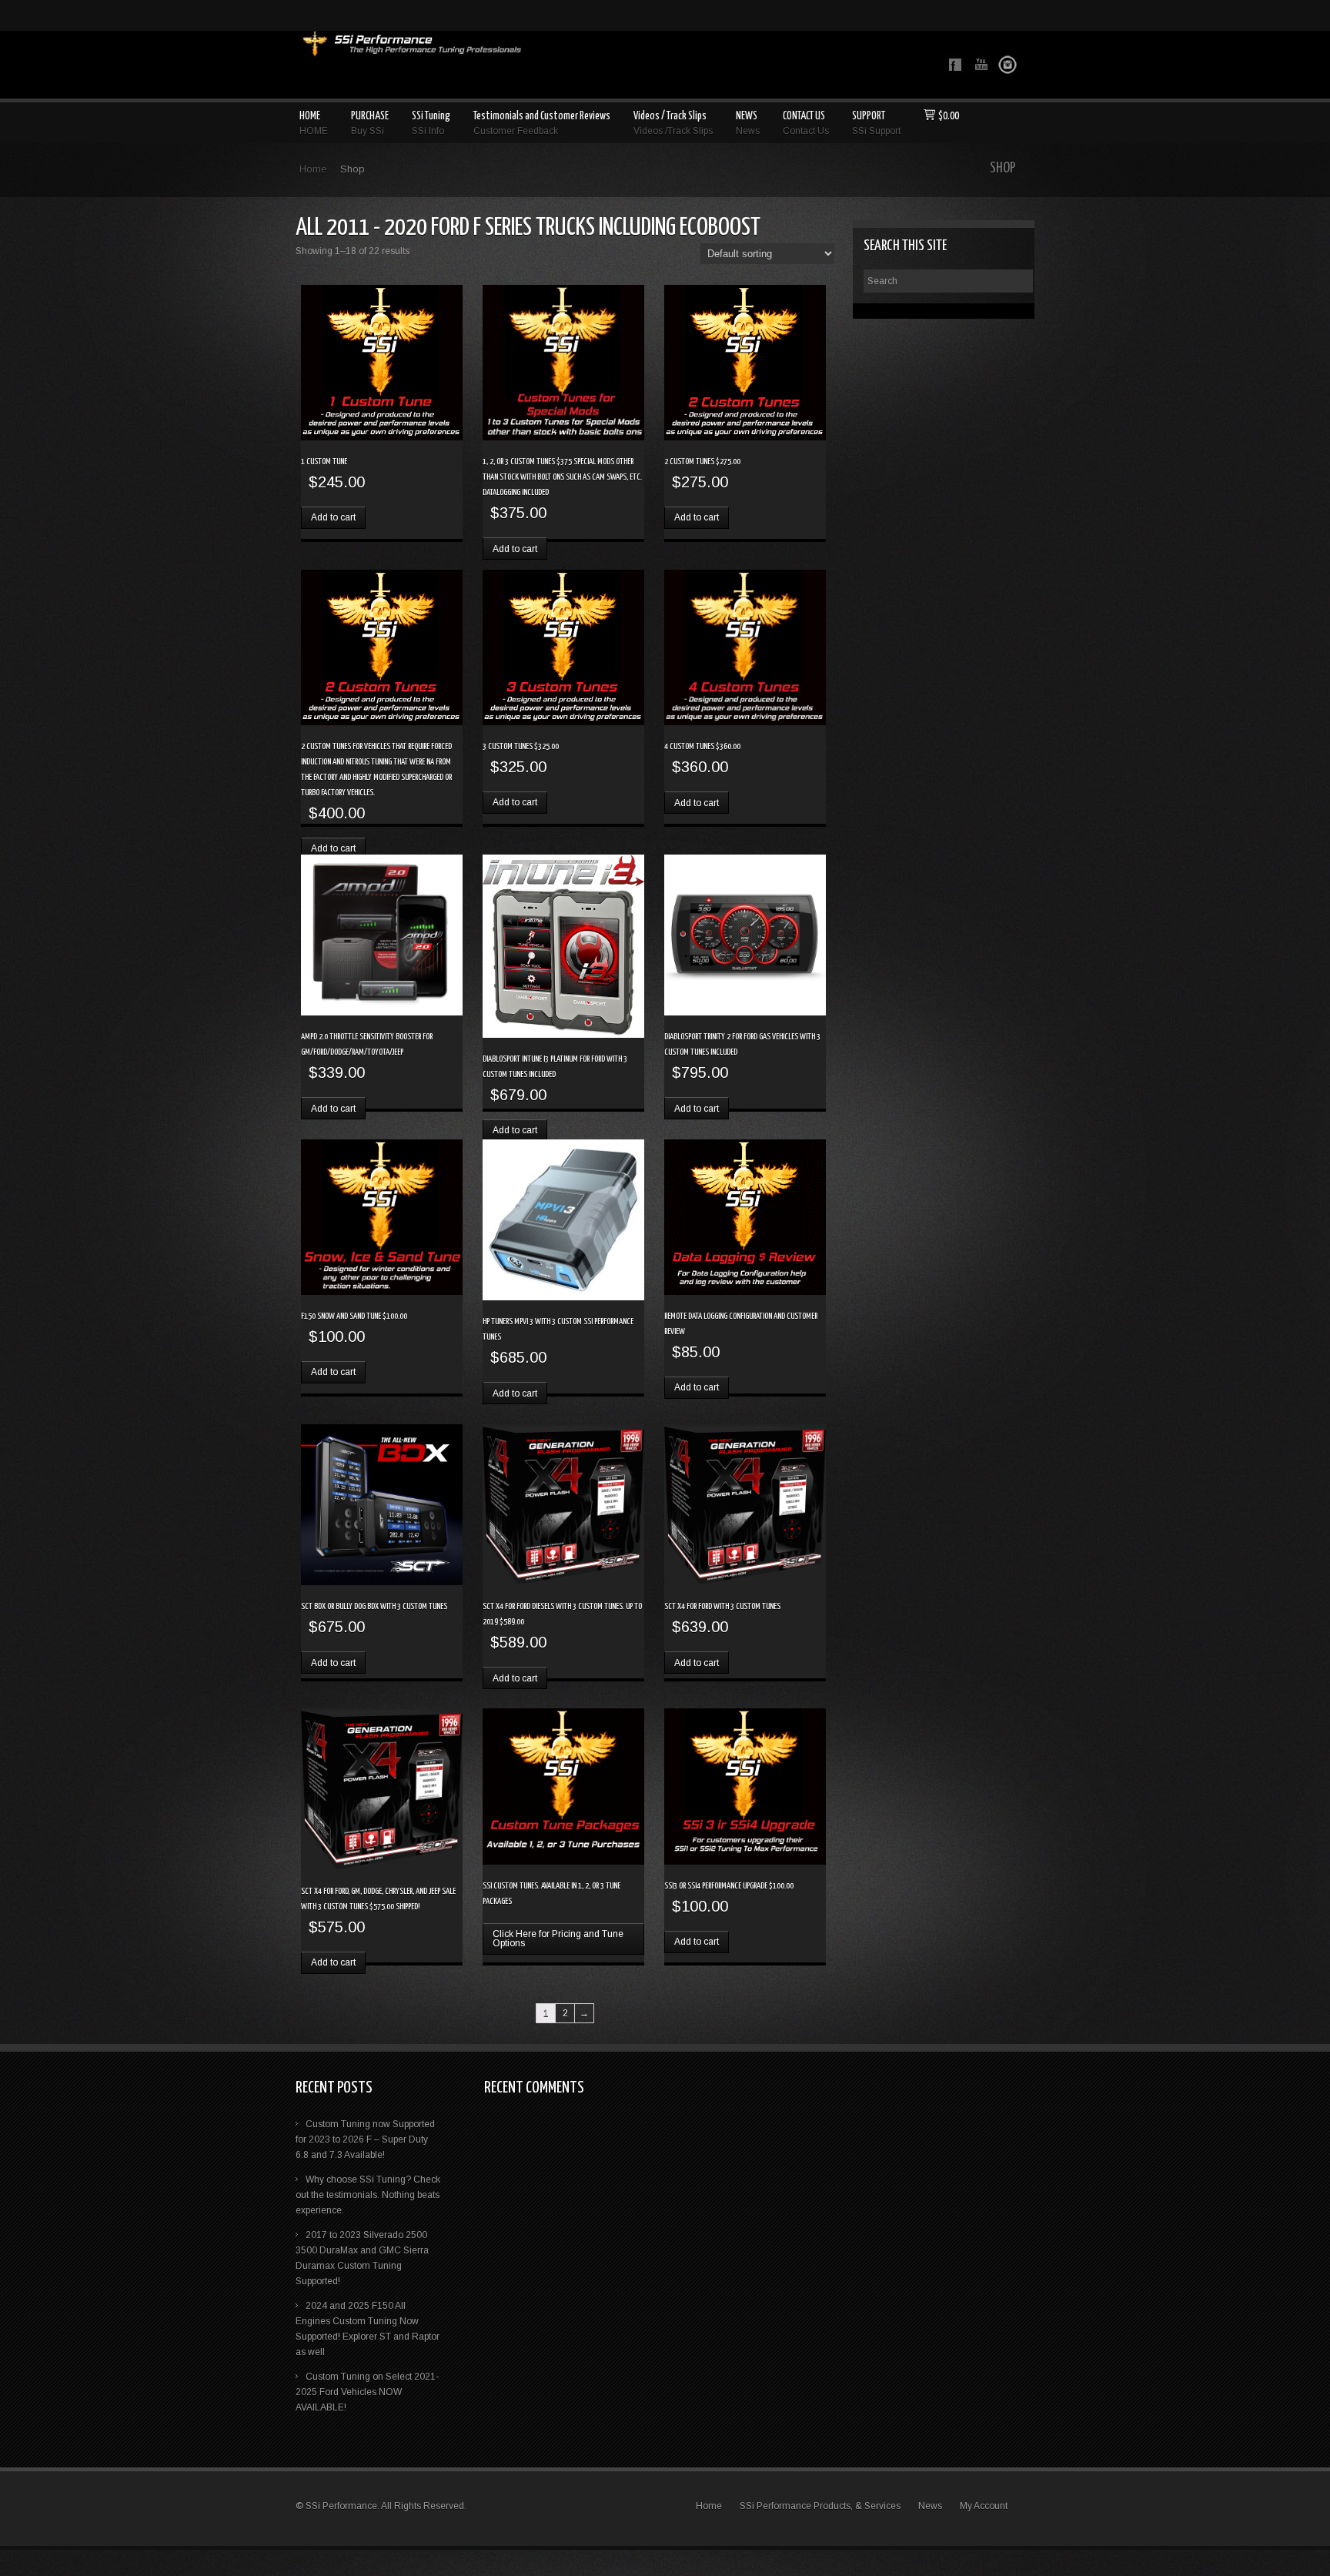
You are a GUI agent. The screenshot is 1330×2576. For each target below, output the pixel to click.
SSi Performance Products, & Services (820, 2506)
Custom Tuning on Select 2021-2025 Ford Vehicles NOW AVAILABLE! (367, 2392)
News (930, 2506)
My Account (984, 2506)
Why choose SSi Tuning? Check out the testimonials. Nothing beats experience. (368, 2195)
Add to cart (333, 517)
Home (313, 169)
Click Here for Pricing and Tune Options (558, 1939)
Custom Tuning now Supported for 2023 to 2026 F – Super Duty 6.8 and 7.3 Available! (365, 2139)
